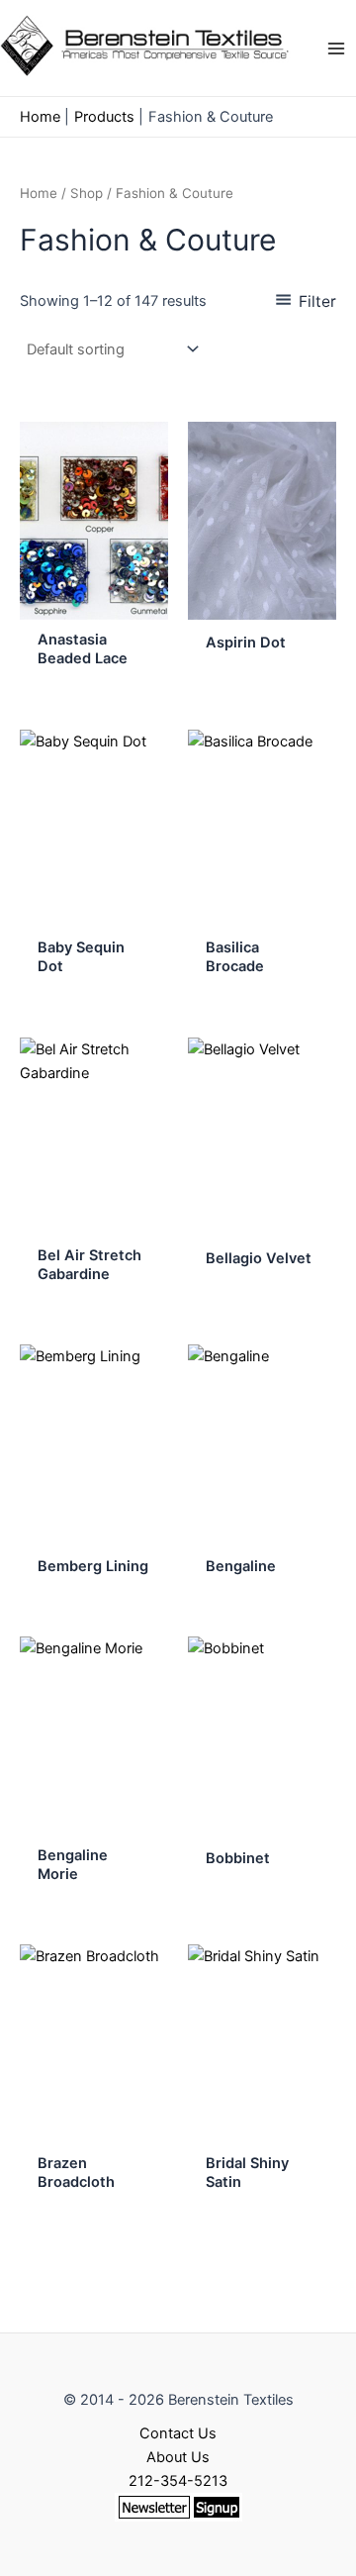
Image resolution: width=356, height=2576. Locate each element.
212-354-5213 (178, 2481)
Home (39, 193)
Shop (87, 193)
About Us (178, 2457)
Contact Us (178, 2433)
